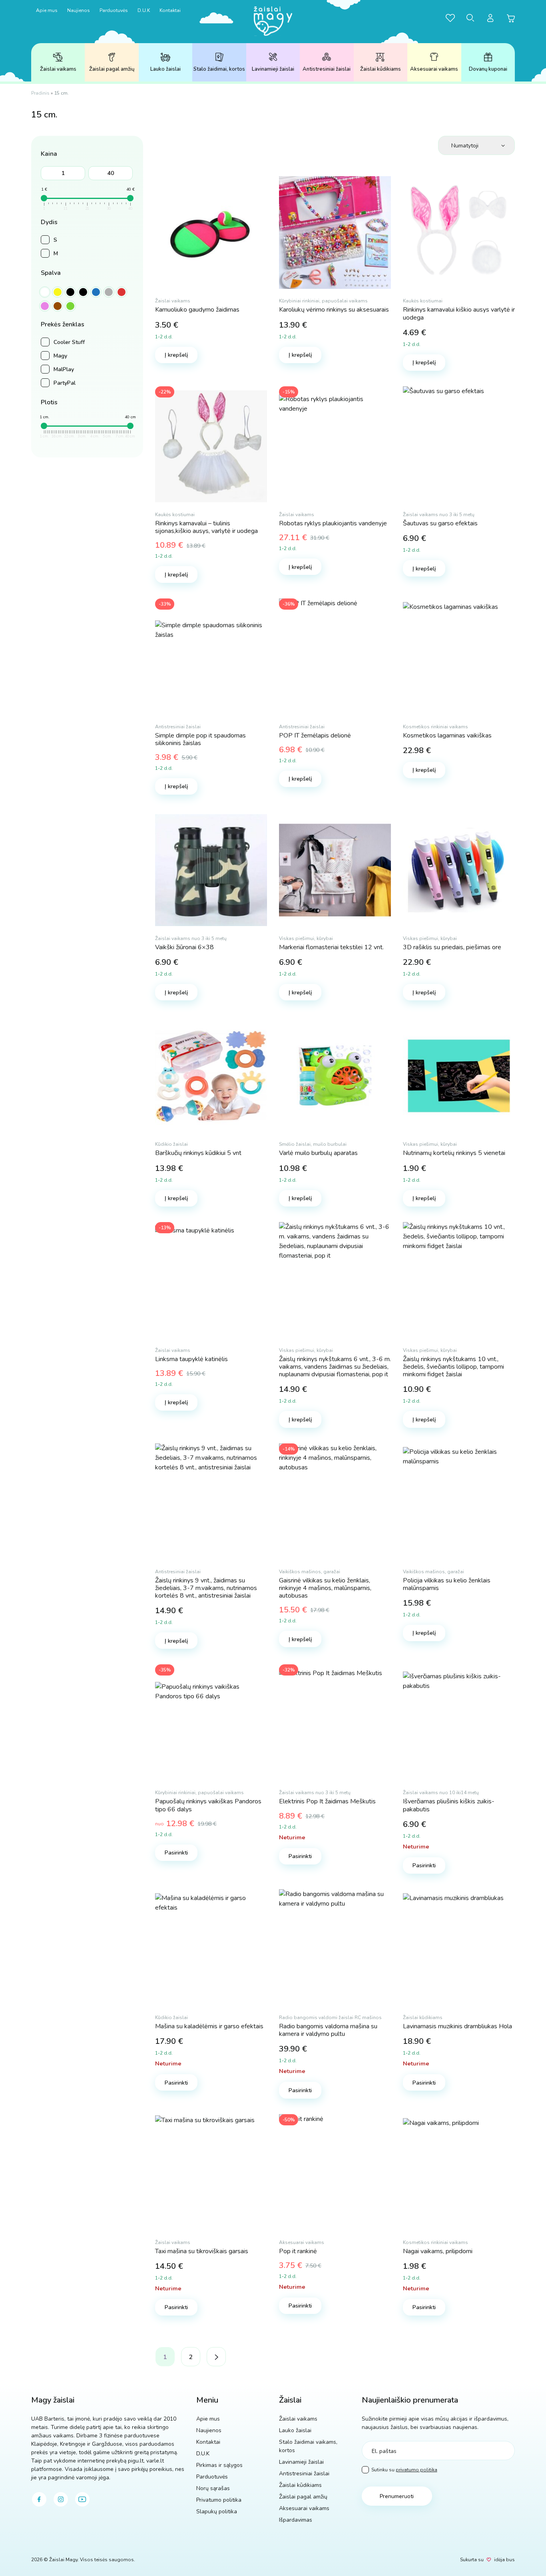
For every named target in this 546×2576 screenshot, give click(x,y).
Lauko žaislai (165, 69)
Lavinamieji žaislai (273, 69)
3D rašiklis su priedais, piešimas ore (452, 947)
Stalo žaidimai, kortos (219, 69)
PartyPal (65, 383)
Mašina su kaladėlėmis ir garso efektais (209, 2026)
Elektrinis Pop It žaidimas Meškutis (327, 1801)
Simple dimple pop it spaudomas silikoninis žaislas (200, 739)
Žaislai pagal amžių (112, 69)
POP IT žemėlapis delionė (315, 735)
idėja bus (504, 2560)
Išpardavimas (296, 2520)
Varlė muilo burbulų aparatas (318, 1153)
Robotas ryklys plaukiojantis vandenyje (333, 523)
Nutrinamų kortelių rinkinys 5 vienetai (454, 1153)
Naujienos (79, 10)
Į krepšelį (176, 355)
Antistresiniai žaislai (327, 69)
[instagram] (61, 2499)
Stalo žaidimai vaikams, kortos (308, 2446)
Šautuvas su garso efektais (440, 523)
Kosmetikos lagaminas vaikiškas (447, 735)
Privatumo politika (219, 2500)
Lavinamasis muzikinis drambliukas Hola (457, 2026)
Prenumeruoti (397, 2496)
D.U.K (144, 10)
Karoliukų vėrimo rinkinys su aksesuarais (334, 310)
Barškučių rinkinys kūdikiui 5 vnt (198, 1153)
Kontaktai (170, 10)
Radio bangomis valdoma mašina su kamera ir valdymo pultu (328, 2030)
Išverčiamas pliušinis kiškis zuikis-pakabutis (449, 1805)
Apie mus (47, 10)
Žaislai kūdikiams (381, 69)
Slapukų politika (217, 2511)
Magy (60, 356)
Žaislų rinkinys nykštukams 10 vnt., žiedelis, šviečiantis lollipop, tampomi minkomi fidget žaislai (453, 1367)
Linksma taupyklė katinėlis (191, 1359)
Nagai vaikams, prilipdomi (438, 2251)
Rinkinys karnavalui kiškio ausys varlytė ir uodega (459, 313)
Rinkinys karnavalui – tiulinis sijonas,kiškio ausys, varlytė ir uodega (206, 527)
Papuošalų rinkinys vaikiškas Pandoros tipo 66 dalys (208, 1805)
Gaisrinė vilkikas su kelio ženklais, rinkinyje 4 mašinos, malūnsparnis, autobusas (325, 1588)
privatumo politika (416, 2470)
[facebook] (39, 2499)
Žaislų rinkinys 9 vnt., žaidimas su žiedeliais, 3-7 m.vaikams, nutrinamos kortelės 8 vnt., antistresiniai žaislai (206, 1588)
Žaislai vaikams (58, 69)
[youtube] (82, 2499)
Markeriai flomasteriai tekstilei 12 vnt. (331, 947)
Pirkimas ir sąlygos (219, 2465)
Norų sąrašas (213, 2488)
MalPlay (64, 369)
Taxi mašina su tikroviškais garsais (202, 2251)
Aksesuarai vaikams (434, 69)
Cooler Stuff (69, 342)
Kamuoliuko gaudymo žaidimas (197, 310)
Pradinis (40, 93)
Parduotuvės (114, 10)
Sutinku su (404, 2470)
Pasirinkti (176, 1853)
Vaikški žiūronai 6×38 (184, 947)
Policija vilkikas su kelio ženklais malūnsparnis (447, 1584)
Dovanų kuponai (488, 69)
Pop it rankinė (298, 2251)
